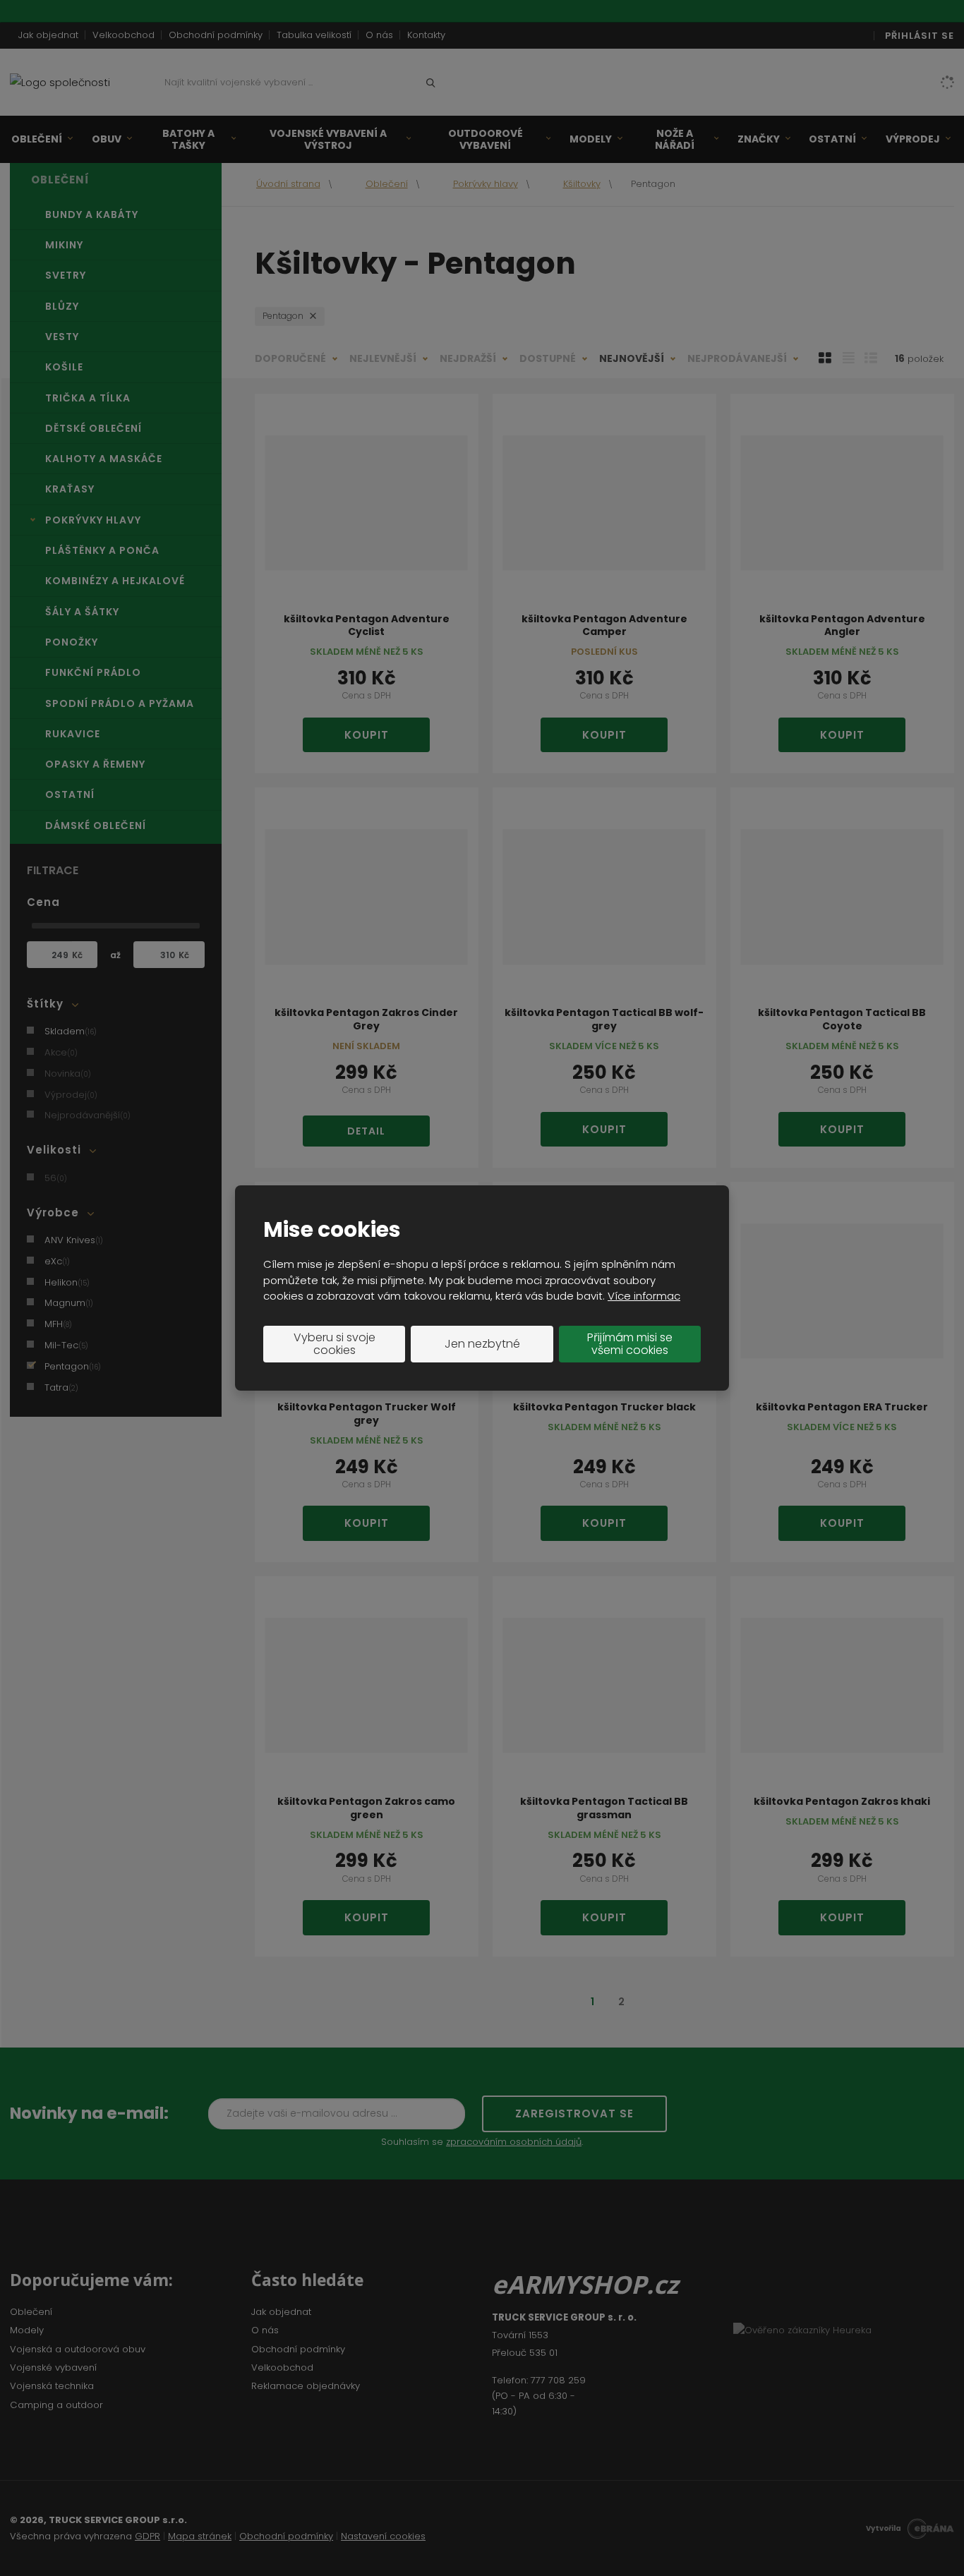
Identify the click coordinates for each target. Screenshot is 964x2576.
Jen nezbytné (482, 1344)
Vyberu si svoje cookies (335, 1344)
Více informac (644, 1296)
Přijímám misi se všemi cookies (630, 1344)
